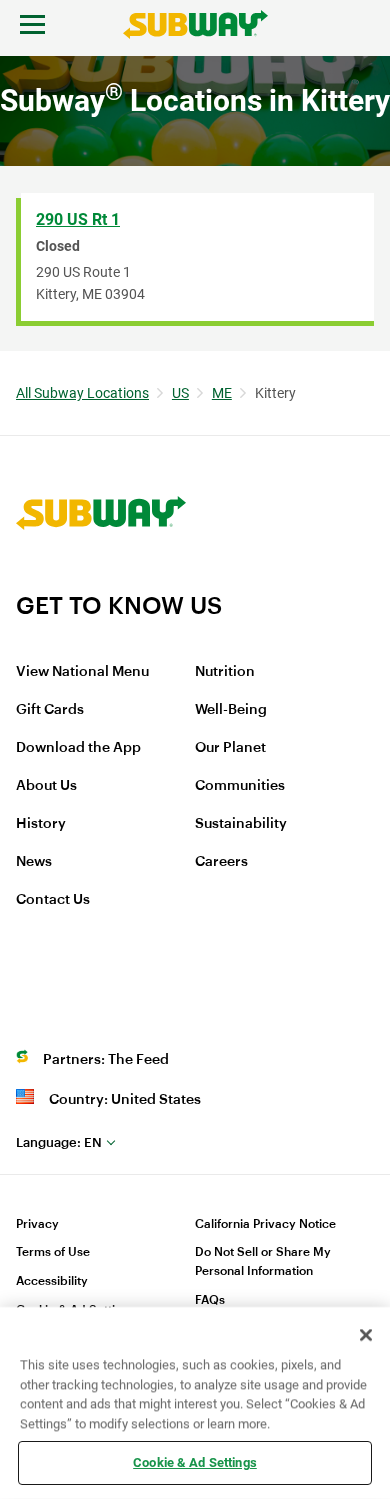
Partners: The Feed (106, 1060)
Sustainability (241, 824)
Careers (221, 862)
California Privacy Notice (265, 1224)
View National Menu (82, 672)
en (59, 1142)
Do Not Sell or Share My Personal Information (263, 1261)
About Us (46, 786)
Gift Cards (50, 710)
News (34, 862)
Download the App (78, 748)
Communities (240, 786)
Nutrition (225, 672)
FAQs (210, 1300)
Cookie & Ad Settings (195, 1462)
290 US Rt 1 (78, 219)
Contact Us (53, 900)
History (41, 824)
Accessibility (52, 1281)
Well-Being (231, 710)
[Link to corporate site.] (101, 578)
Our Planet (230, 748)
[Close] (366, 1335)
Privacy (37, 1224)
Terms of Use (53, 1252)
